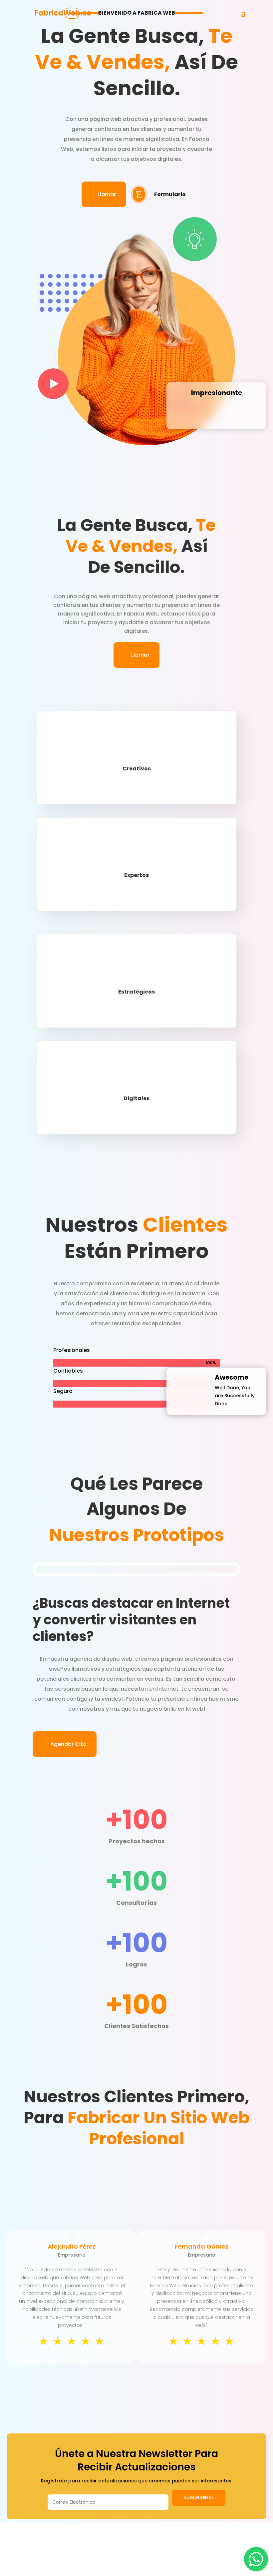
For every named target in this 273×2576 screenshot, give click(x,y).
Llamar (104, 194)
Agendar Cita (68, 1744)
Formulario (170, 194)
